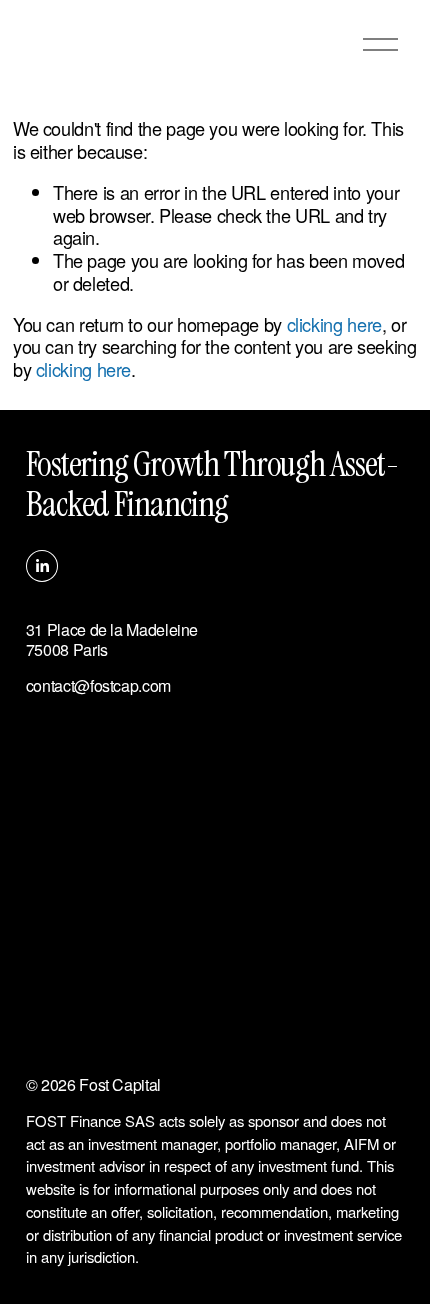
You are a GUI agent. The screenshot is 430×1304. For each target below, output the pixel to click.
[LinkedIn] (42, 566)
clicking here (334, 324)
